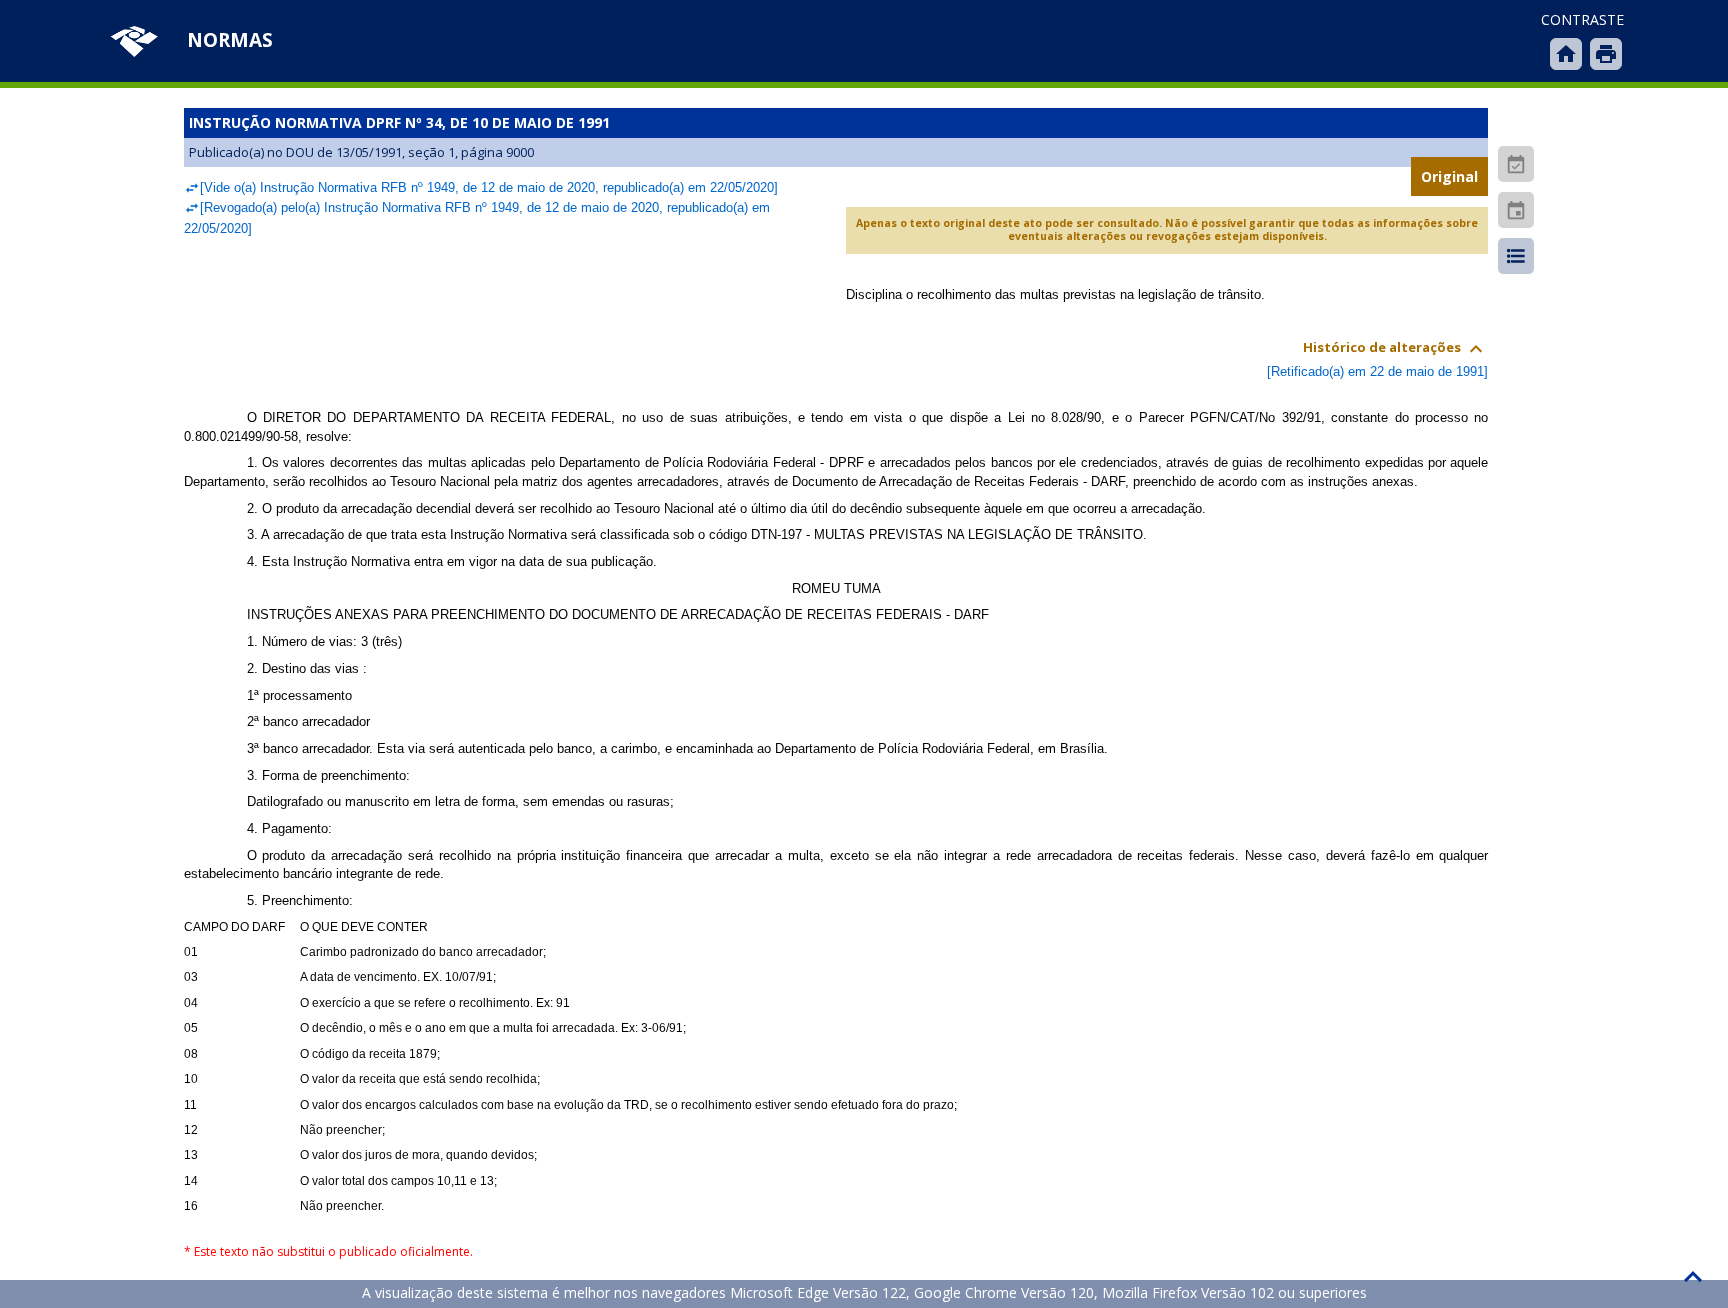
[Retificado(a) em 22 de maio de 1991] (1377, 371)
